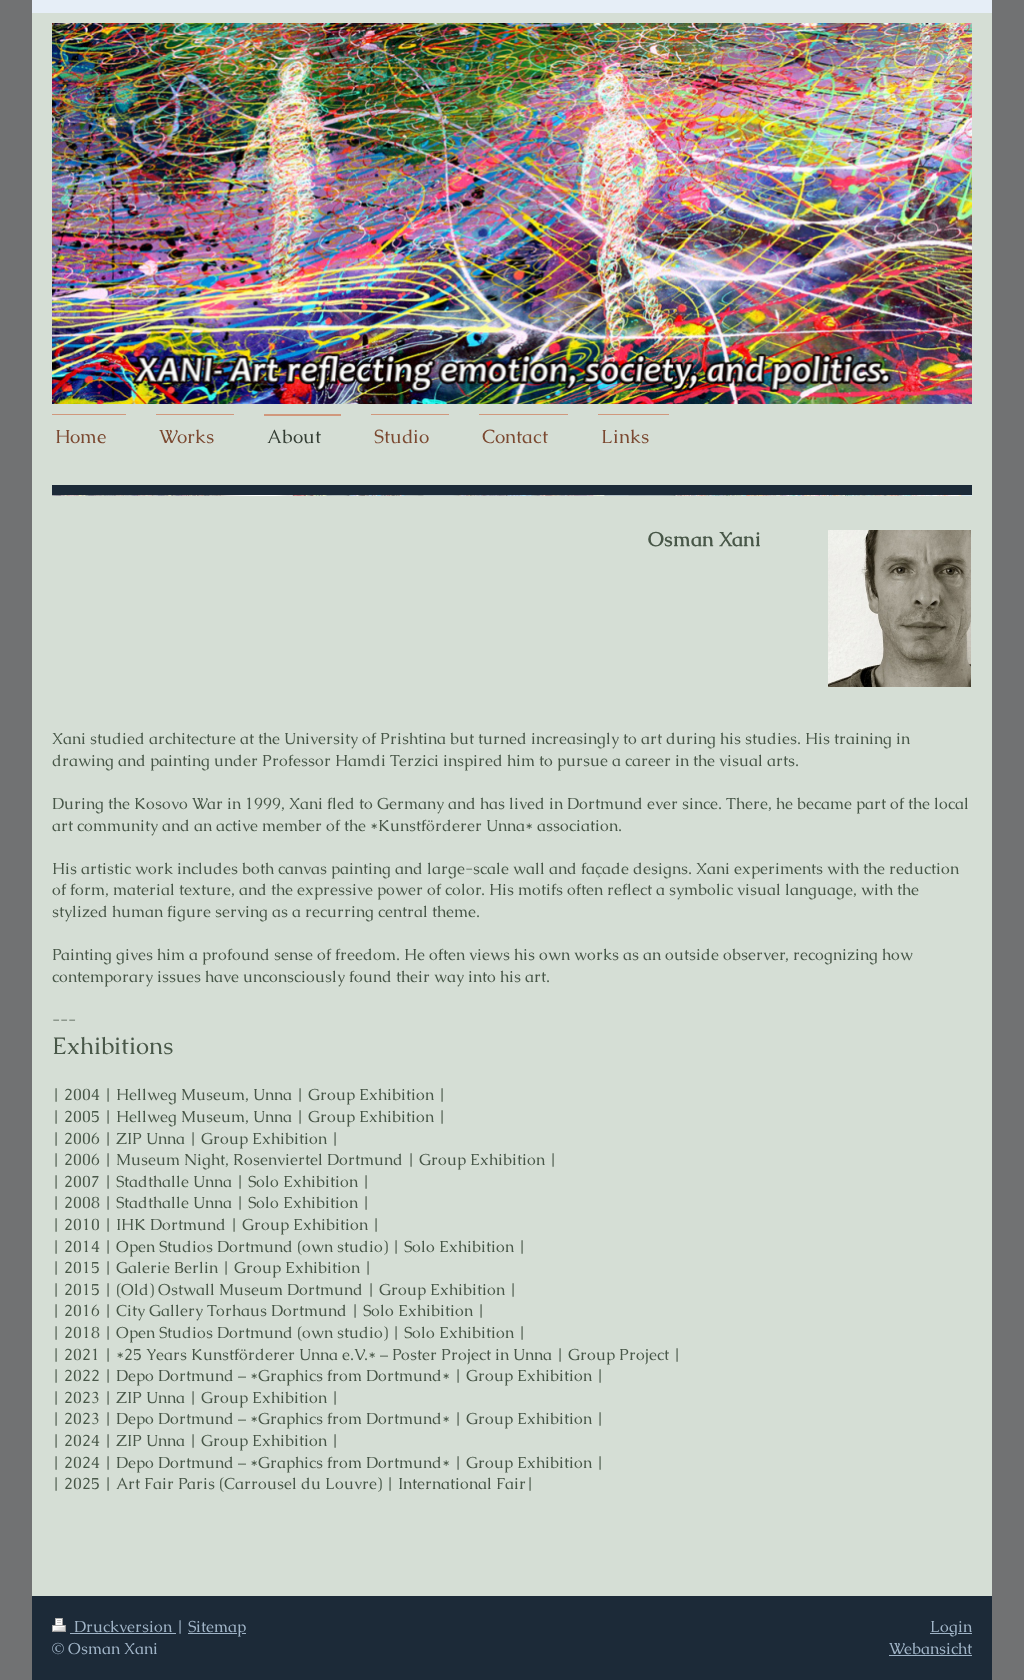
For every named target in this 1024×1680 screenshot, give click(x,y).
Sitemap (217, 1626)
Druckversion (123, 1626)
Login (951, 1626)
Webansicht (930, 1648)
